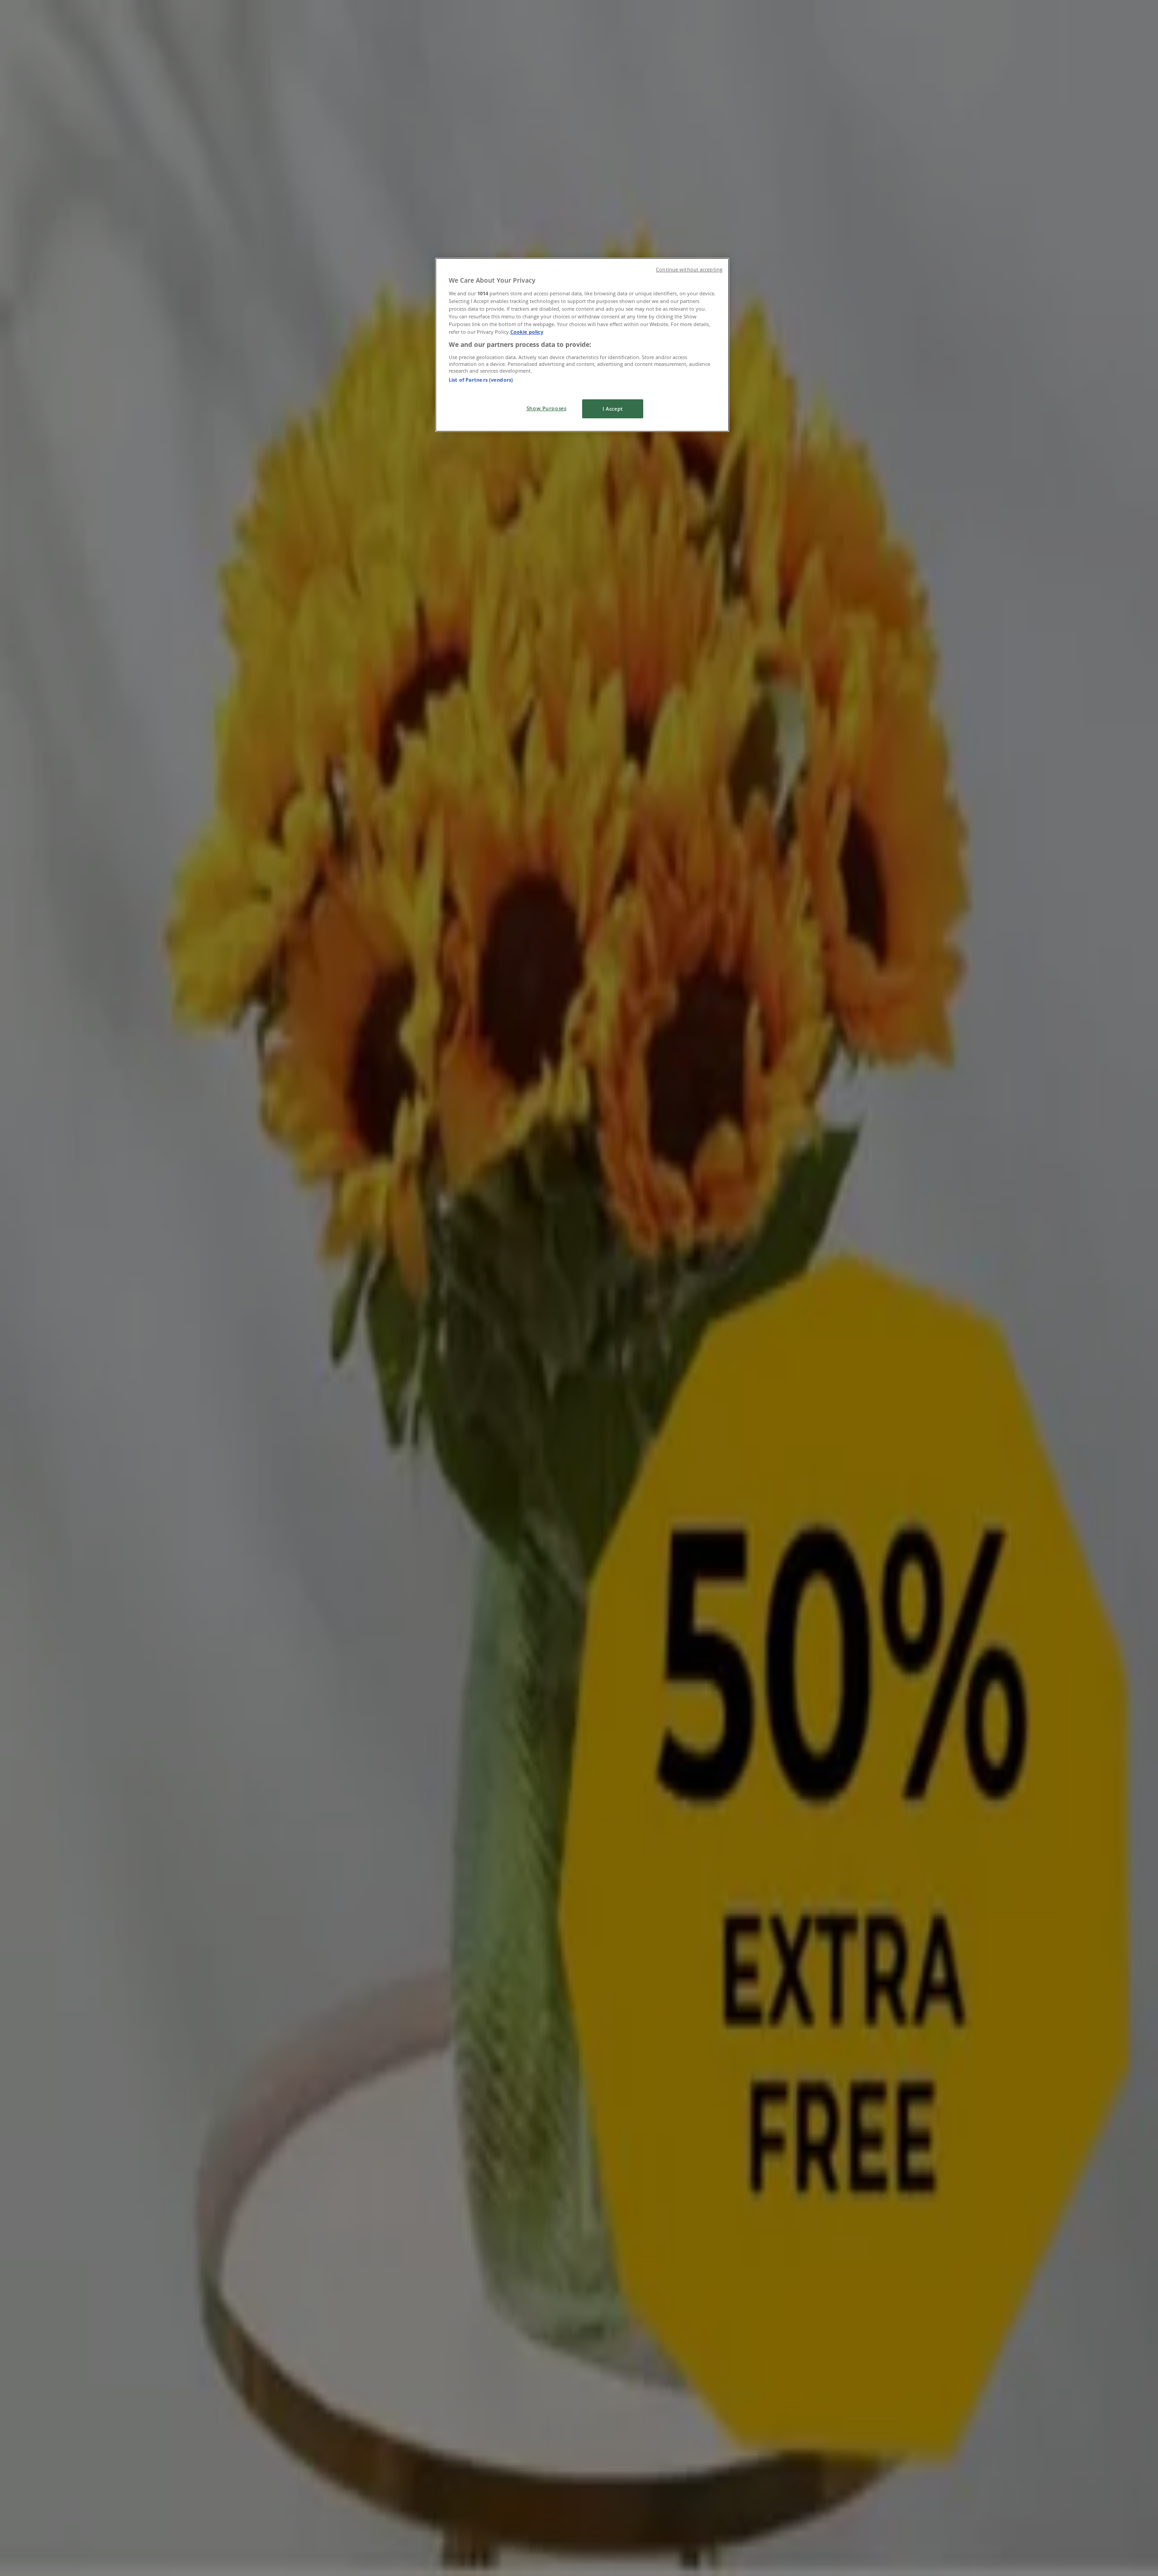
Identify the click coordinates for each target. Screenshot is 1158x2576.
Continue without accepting (689, 270)
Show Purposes (546, 408)
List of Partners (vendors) (481, 379)
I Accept (613, 409)
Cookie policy (527, 332)
